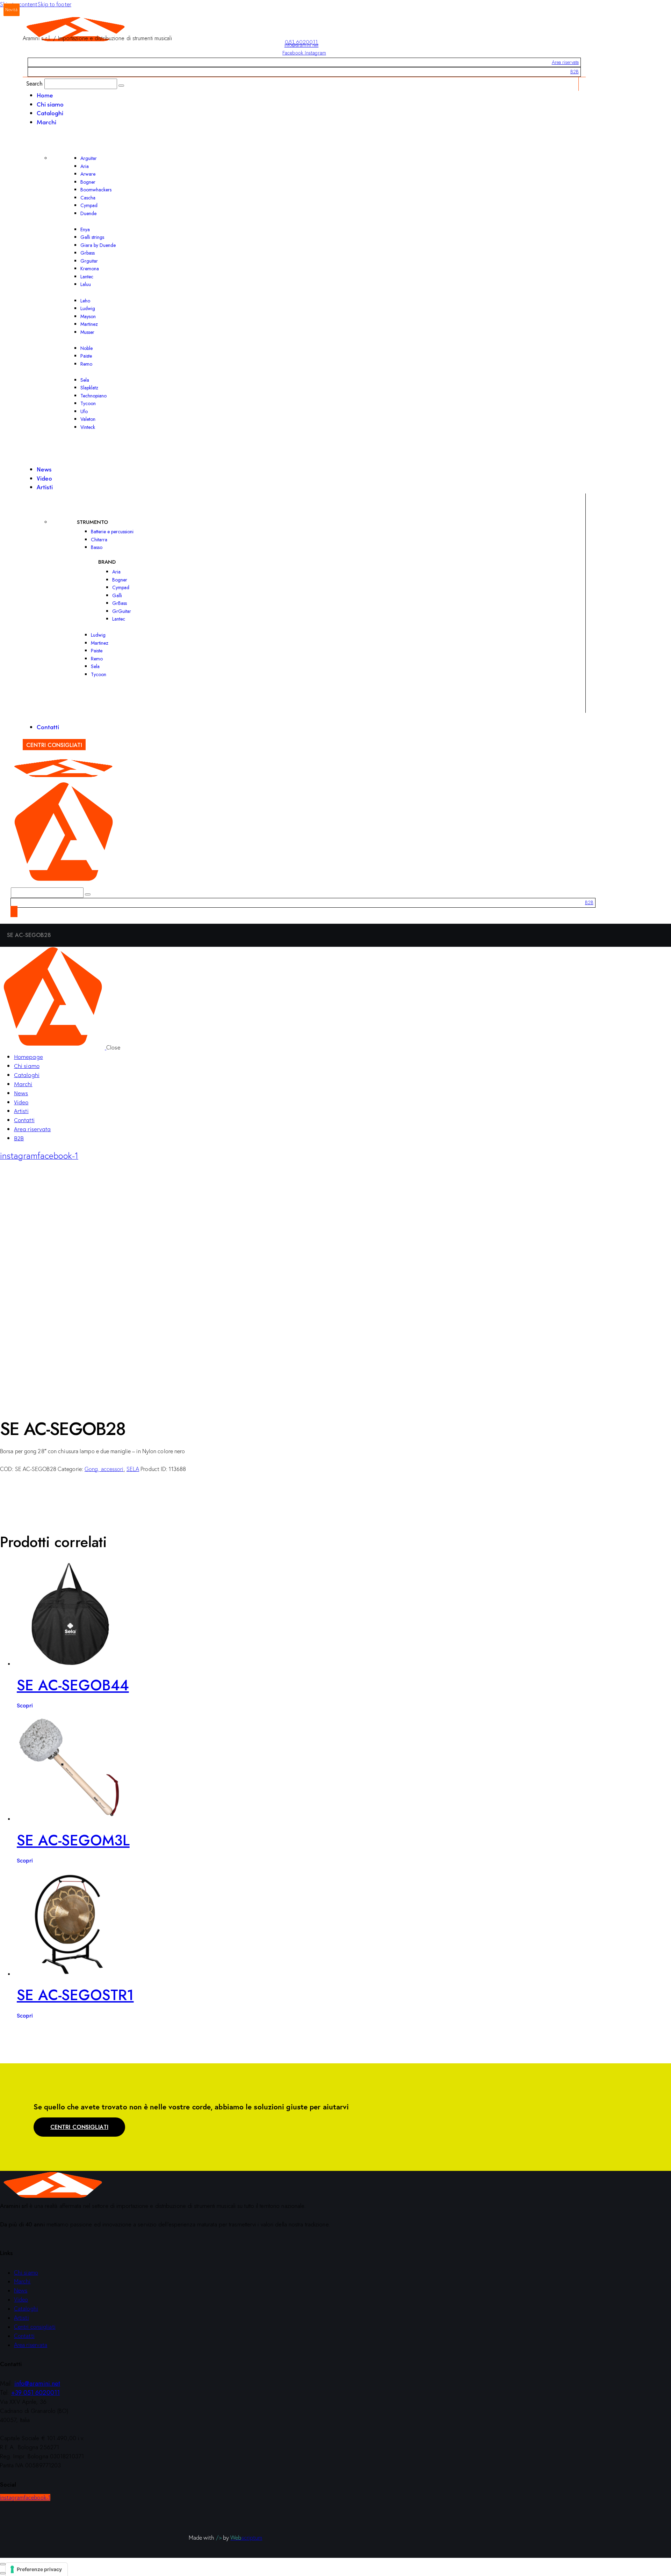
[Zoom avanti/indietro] (3, 2564)
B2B (575, 72)
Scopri (25, 1705)
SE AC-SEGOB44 (73, 1685)
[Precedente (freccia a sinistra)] (3, 2573)
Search (35, 83)
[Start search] (121, 86)
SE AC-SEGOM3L (73, 1840)
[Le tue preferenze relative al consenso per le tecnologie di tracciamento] (37, 2569)
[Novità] (69, 1663)
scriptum (246, 2538)
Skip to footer (55, 4)
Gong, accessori (104, 1469)
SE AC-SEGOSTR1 (75, 1995)
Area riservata (565, 62)
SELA (133, 1469)
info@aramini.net (302, 45)
